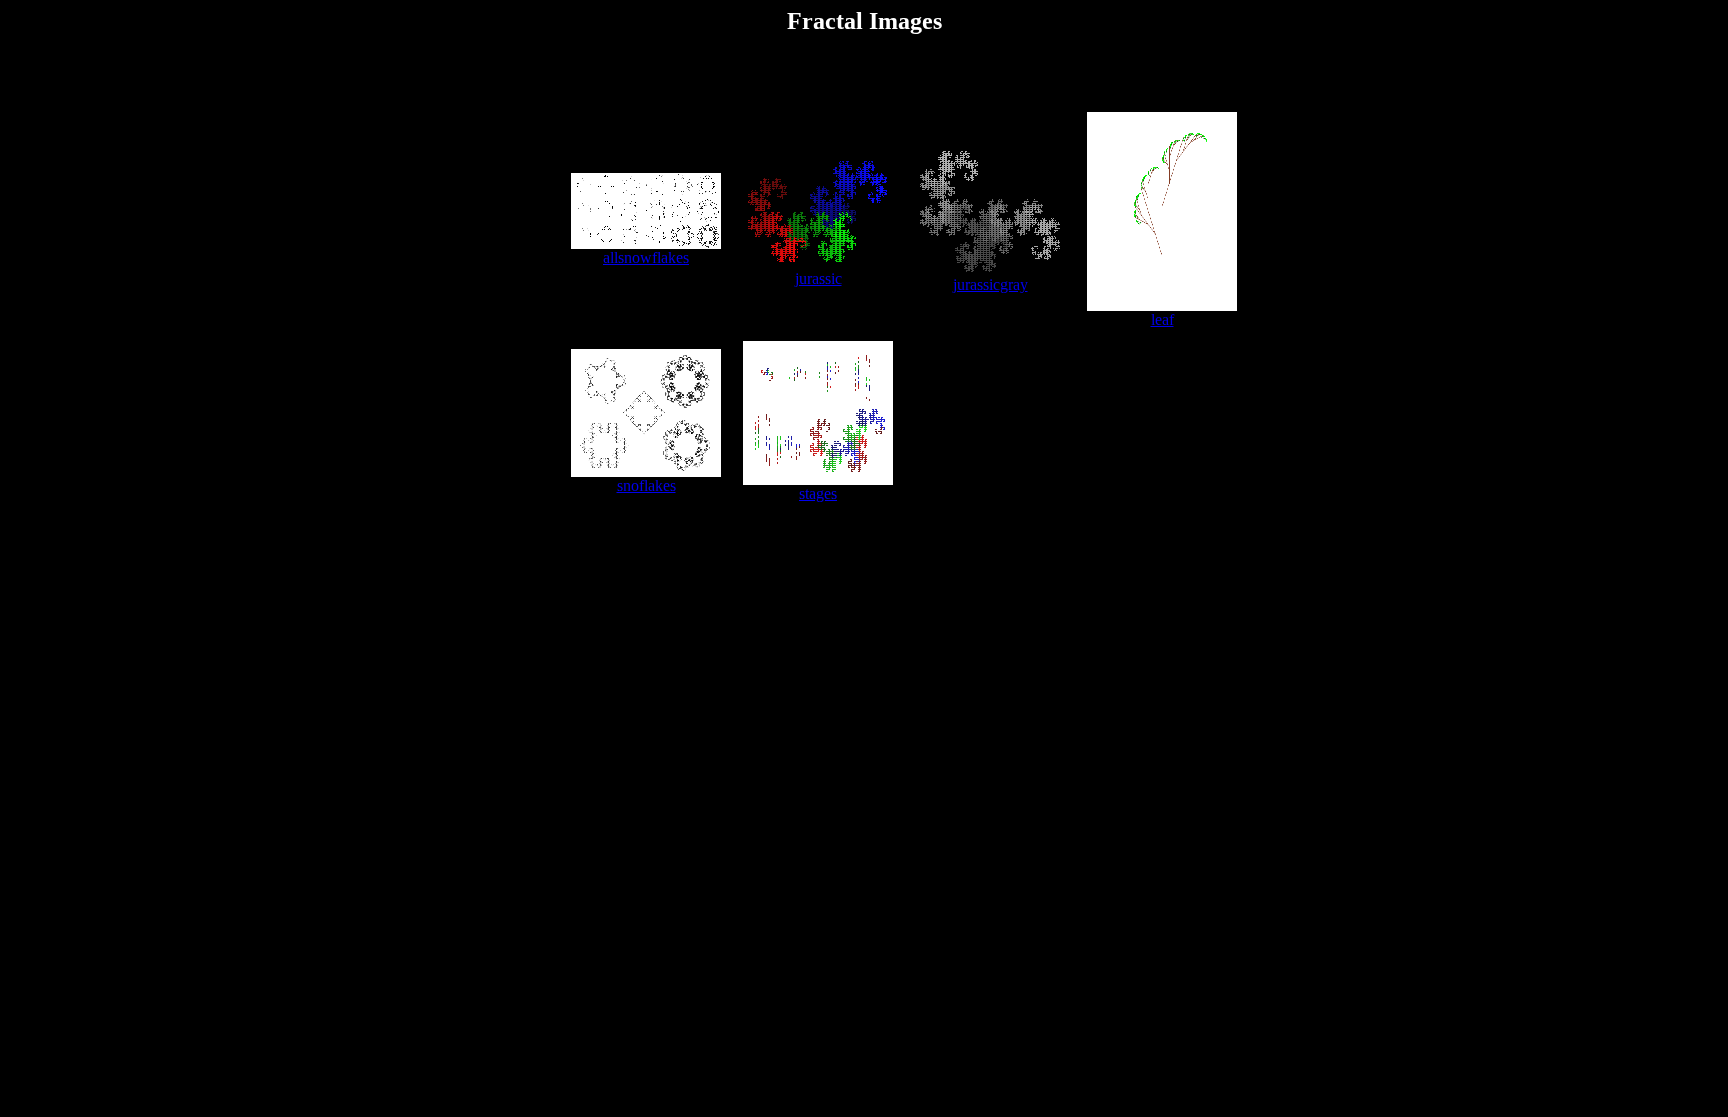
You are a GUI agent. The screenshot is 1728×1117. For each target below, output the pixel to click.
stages (818, 493)
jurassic (818, 278)
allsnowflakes (646, 257)
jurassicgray (990, 284)
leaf (1162, 319)
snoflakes (646, 485)
